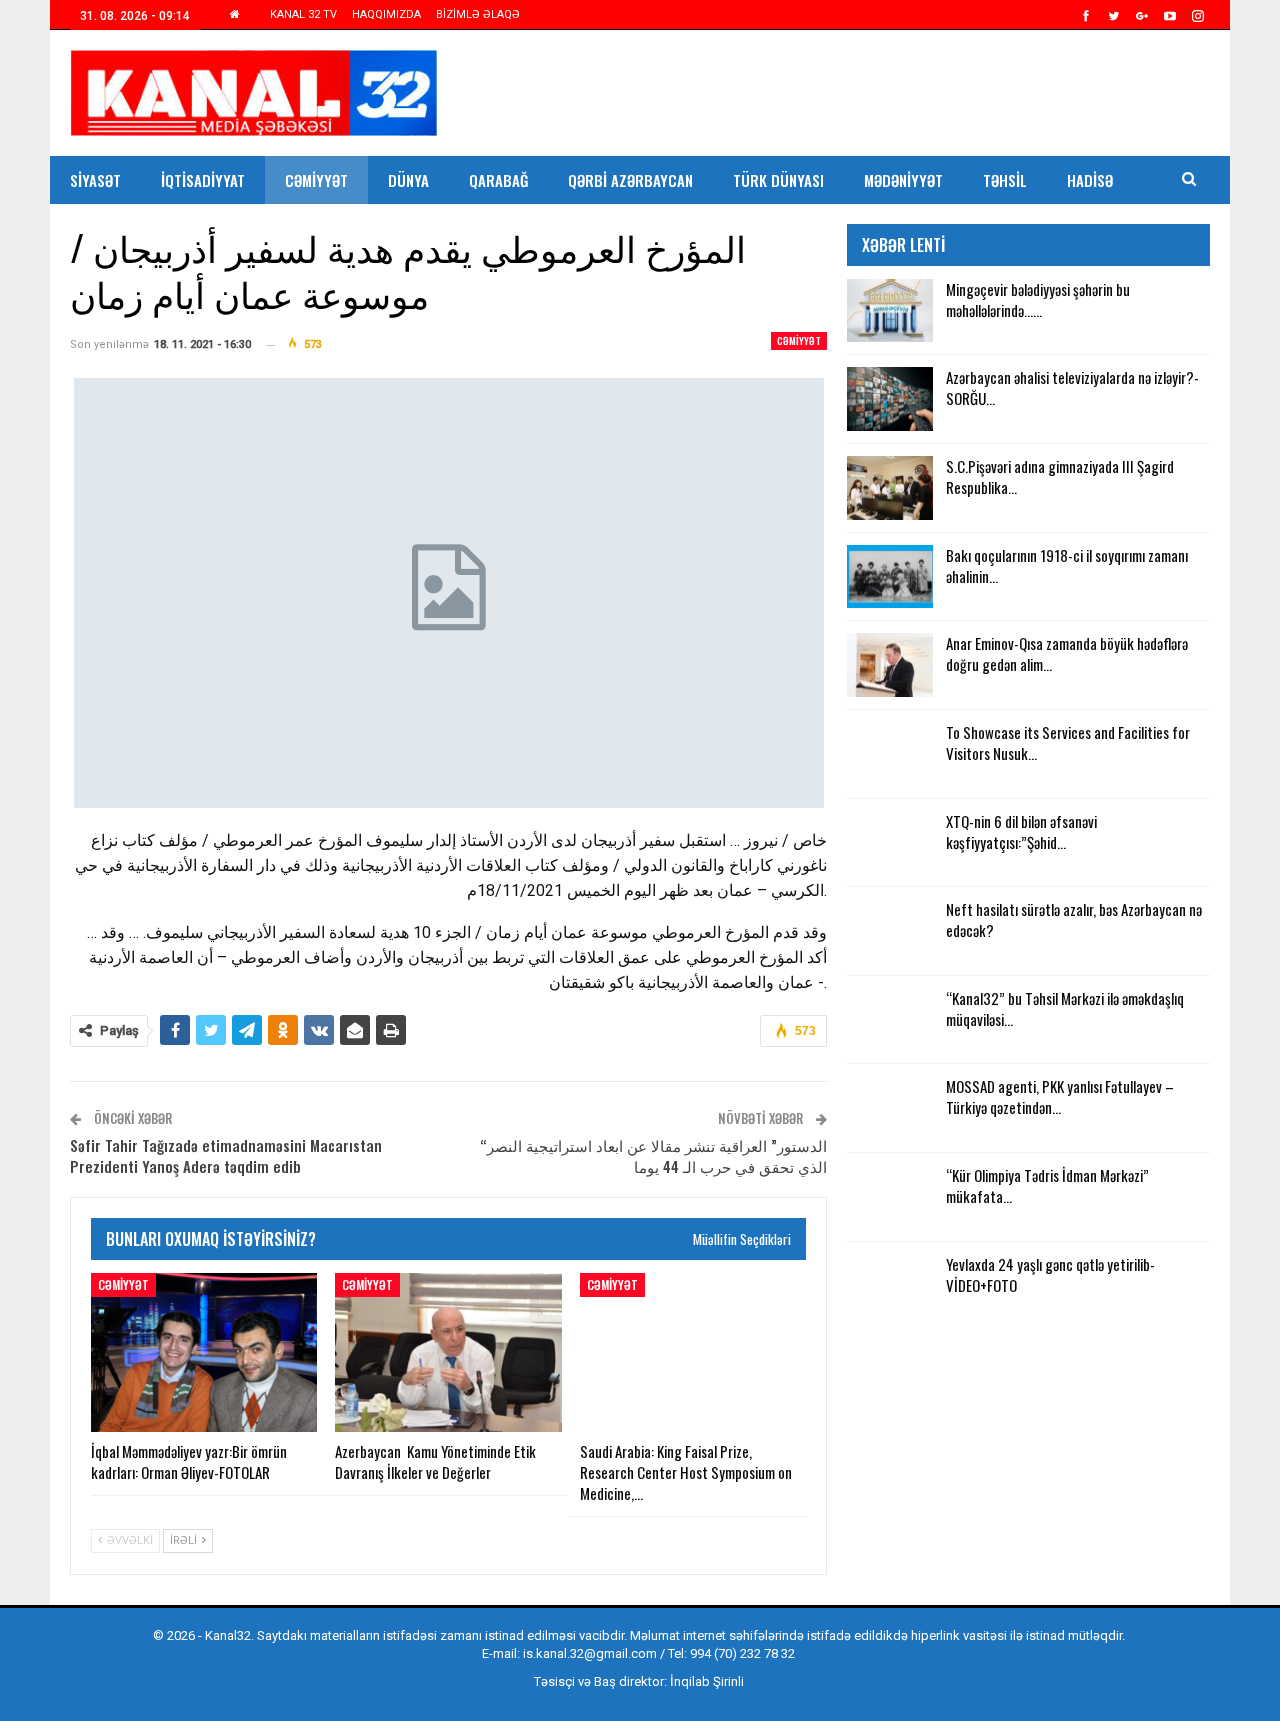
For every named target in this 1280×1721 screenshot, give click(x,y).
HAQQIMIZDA (386, 14)
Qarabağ (498, 180)
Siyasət (95, 180)
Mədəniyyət (903, 180)
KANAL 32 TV (303, 14)
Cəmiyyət (316, 180)
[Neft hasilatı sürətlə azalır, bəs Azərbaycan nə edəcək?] (890, 931)
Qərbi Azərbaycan (630, 180)
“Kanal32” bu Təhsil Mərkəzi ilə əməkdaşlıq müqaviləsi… (1065, 1008)
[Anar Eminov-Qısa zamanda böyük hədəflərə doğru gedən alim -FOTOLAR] (890, 665)
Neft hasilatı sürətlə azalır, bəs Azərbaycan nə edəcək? (1074, 919)
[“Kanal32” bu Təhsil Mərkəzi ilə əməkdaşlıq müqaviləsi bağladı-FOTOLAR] (890, 1020)
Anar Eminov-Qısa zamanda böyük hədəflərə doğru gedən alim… (1067, 653)
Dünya (408, 180)
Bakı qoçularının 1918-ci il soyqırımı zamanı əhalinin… (1067, 565)
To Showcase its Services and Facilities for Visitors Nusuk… (1068, 742)
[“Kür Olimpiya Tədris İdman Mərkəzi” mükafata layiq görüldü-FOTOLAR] (890, 1197)
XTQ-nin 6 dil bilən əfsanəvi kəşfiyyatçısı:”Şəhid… (1021, 831)
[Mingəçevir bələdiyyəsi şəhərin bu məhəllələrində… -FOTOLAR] (890, 311)
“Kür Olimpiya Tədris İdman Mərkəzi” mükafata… (1047, 1185)
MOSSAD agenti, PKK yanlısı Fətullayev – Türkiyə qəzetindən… (1060, 1096)
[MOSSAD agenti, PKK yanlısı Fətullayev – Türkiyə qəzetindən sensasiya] (890, 1108)
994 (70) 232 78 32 (742, 1653)
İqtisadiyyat (203, 180)
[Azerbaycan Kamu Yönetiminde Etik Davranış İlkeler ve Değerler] (448, 1352)
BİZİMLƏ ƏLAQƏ (478, 14)
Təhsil (1005, 180)
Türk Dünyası (778, 180)
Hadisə (1090, 180)
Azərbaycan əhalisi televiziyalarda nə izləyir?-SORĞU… (1072, 387)
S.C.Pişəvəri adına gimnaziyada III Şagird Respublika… (1060, 476)
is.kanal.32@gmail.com (590, 1653)
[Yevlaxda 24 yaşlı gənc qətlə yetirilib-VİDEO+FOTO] (890, 1286)
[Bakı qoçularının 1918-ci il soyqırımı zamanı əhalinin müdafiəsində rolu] (890, 577)
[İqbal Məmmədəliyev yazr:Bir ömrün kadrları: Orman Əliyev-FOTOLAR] (204, 1352)
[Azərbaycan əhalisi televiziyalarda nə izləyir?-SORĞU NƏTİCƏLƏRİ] (890, 399)
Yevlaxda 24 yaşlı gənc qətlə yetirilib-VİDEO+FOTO (1050, 1274)
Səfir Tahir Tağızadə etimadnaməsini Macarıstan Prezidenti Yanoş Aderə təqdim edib (226, 1155)
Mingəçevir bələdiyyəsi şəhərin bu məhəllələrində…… (1038, 299)
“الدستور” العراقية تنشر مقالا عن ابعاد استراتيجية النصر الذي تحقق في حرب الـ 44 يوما (653, 1155)
